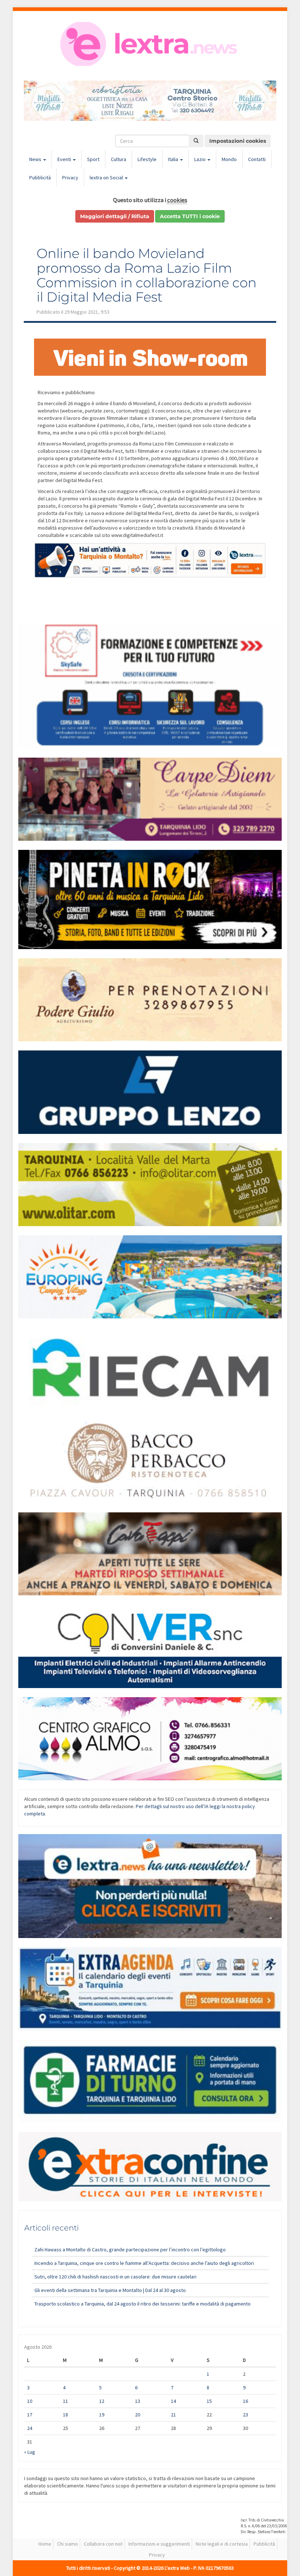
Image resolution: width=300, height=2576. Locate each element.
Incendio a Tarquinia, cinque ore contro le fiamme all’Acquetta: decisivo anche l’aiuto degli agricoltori (144, 2263)
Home (45, 2544)
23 (245, 2415)
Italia (174, 159)
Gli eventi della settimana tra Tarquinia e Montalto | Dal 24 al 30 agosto (110, 2290)
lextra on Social (107, 178)
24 (30, 2428)
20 (138, 2415)
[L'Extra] (150, 44)
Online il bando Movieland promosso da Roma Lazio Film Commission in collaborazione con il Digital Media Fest (147, 275)
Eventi (65, 159)
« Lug (30, 2452)
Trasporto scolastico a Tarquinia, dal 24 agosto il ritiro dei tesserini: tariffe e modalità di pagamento (142, 2304)
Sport (93, 159)
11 (65, 2401)
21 (173, 2415)
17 (30, 2415)
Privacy (70, 178)
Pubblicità (40, 178)
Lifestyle (147, 159)
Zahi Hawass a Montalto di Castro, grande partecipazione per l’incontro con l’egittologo (130, 2250)
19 (102, 2415)
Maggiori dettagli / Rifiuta (115, 216)
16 (245, 2401)
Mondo (229, 159)
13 (138, 2401)
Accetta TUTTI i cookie (190, 216)
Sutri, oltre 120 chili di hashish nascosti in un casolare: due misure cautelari (115, 2277)
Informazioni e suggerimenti (159, 2544)
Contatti (257, 159)
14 (173, 2401)
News (36, 159)
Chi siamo (67, 2544)
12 (102, 2401)
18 (65, 2415)
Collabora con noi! (103, 2544)
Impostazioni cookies (238, 141)
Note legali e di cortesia (222, 2544)
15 (209, 2401)
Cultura (119, 159)
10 (30, 2401)
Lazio (200, 159)
